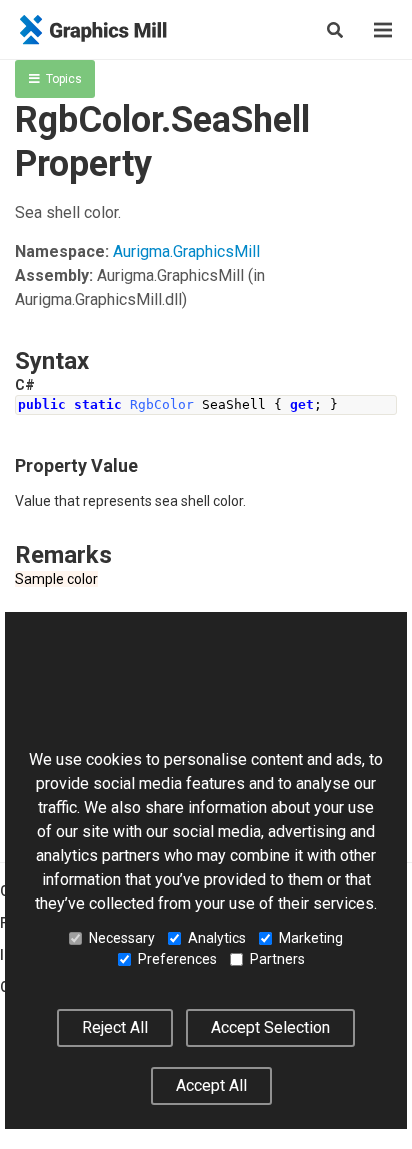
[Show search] (335, 30)
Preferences (177, 959)
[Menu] (383, 30)
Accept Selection (270, 1027)
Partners (277, 959)
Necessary (122, 938)
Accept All (211, 1085)
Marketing (311, 938)
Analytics (217, 938)
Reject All (115, 1027)
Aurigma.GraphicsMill (186, 251)
